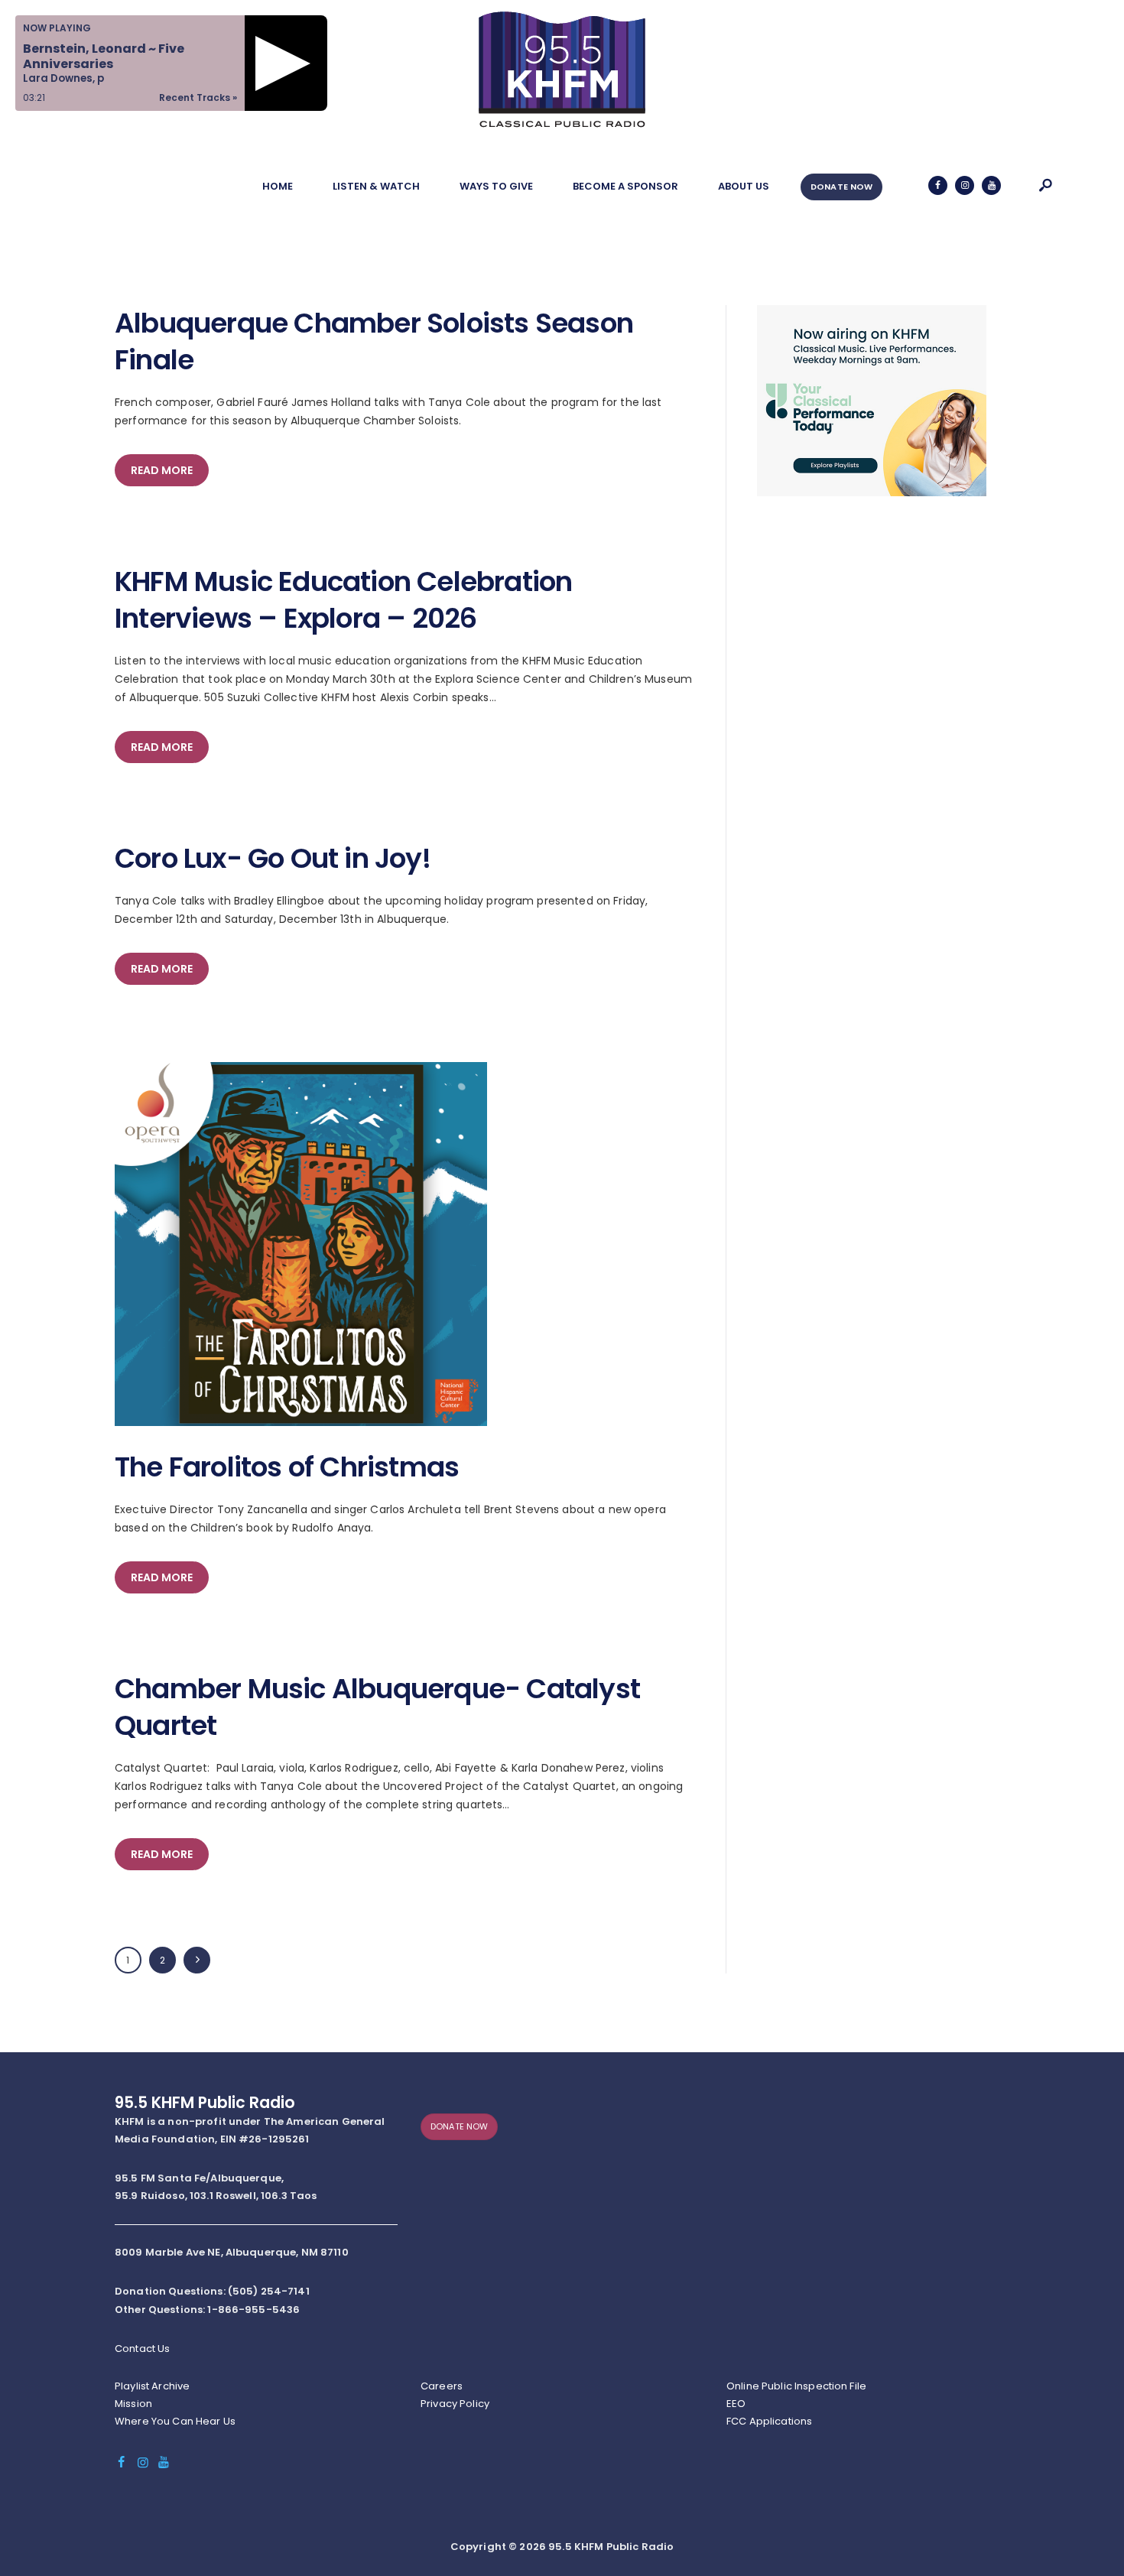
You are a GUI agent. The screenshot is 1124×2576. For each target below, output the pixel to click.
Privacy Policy (455, 2404)
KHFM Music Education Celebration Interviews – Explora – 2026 (343, 600)
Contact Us (142, 2349)
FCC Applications (769, 2421)
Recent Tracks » (198, 97)
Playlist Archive (152, 2386)
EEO (736, 2404)
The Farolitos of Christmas (287, 1467)
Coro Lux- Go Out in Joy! (273, 859)
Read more (162, 470)
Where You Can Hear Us (175, 2421)
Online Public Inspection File (796, 2386)
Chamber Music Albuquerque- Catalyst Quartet (377, 1707)
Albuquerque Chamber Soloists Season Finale (374, 342)
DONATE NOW (841, 187)
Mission (133, 2404)
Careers (442, 2386)
